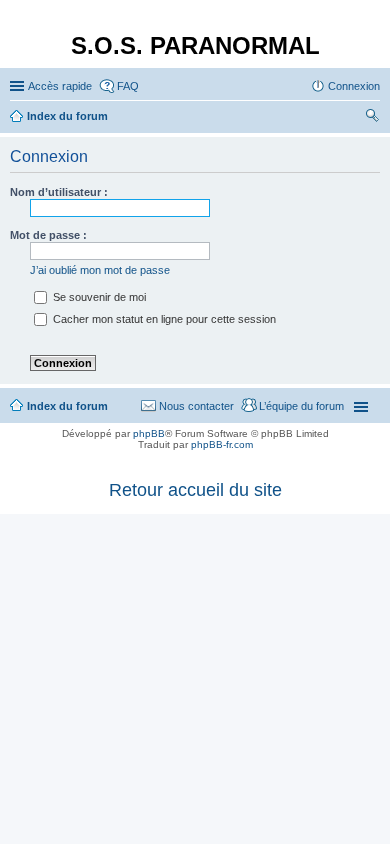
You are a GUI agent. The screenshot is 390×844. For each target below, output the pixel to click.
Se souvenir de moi (98, 297)
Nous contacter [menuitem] (196, 406)
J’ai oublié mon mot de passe (100, 270)
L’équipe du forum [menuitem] (301, 406)
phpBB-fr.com (222, 444)
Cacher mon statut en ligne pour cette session (163, 319)
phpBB (149, 433)
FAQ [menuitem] (128, 86)
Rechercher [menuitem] (372, 118)
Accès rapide (60, 86)
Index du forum (67, 406)
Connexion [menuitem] (354, 86)
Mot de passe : (48, 235)
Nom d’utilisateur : (59, 192)
